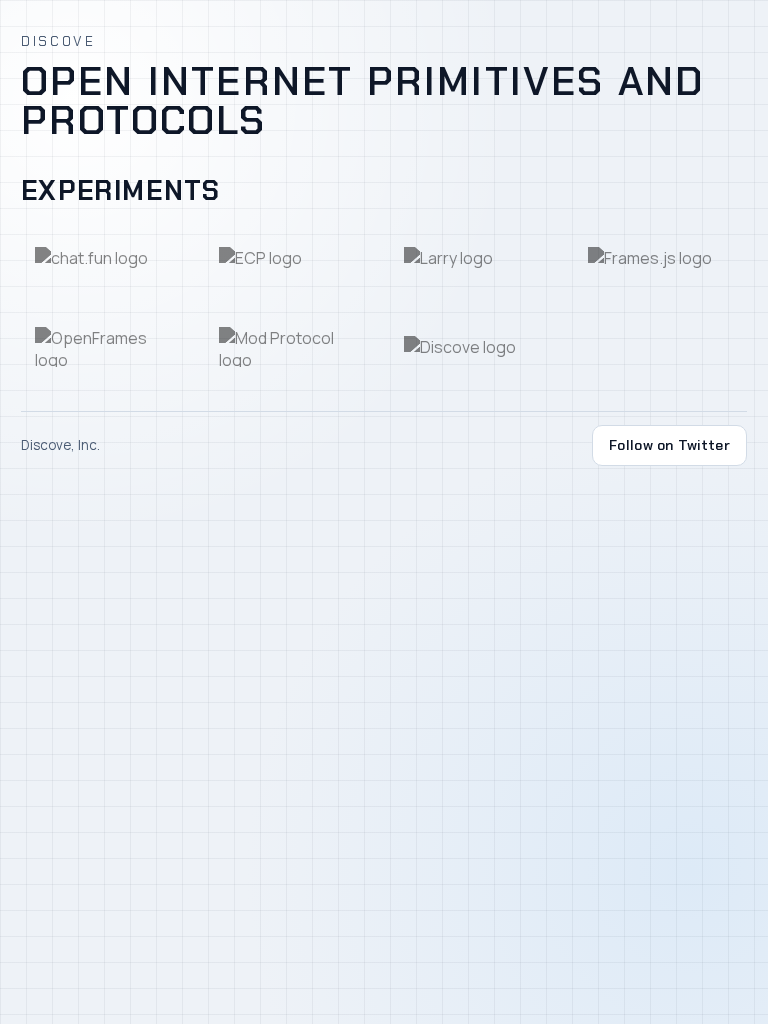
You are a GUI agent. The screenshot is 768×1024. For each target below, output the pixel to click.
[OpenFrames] (107, 346)
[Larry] (476, 258)
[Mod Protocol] (291, 346)
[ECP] (291, 258)
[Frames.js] (660, 258)
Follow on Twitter (669, 445)
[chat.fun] (107, 258)
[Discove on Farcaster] (476, 346)
